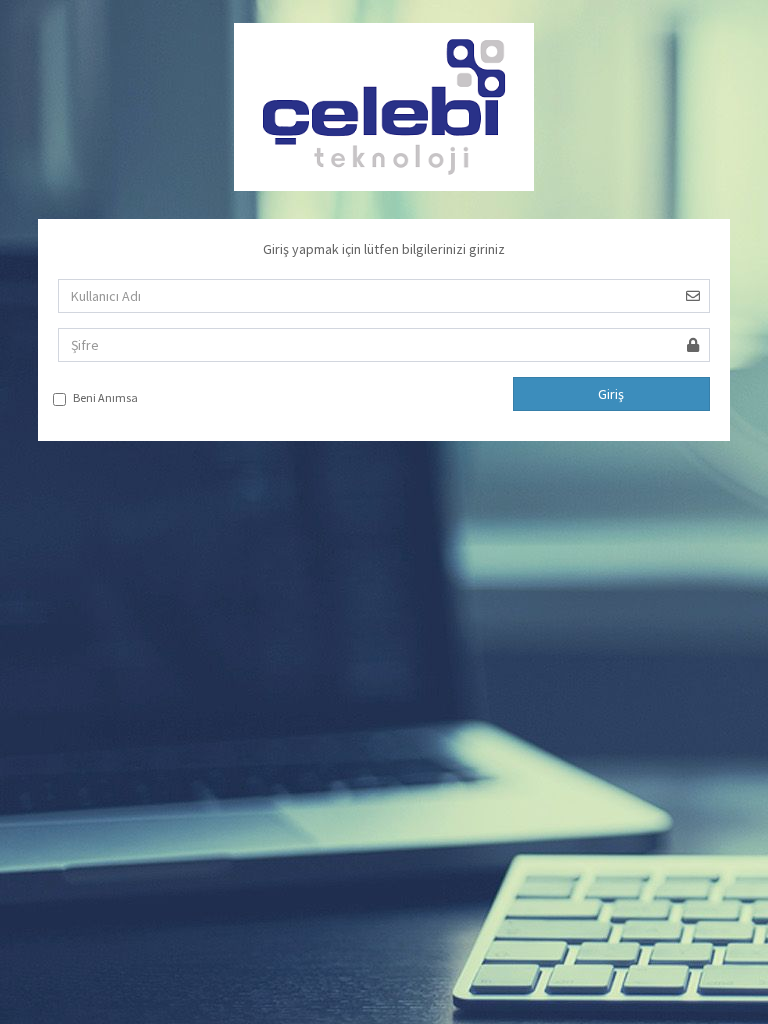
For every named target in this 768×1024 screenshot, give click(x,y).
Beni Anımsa (105, 397)
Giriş (611, 394)
